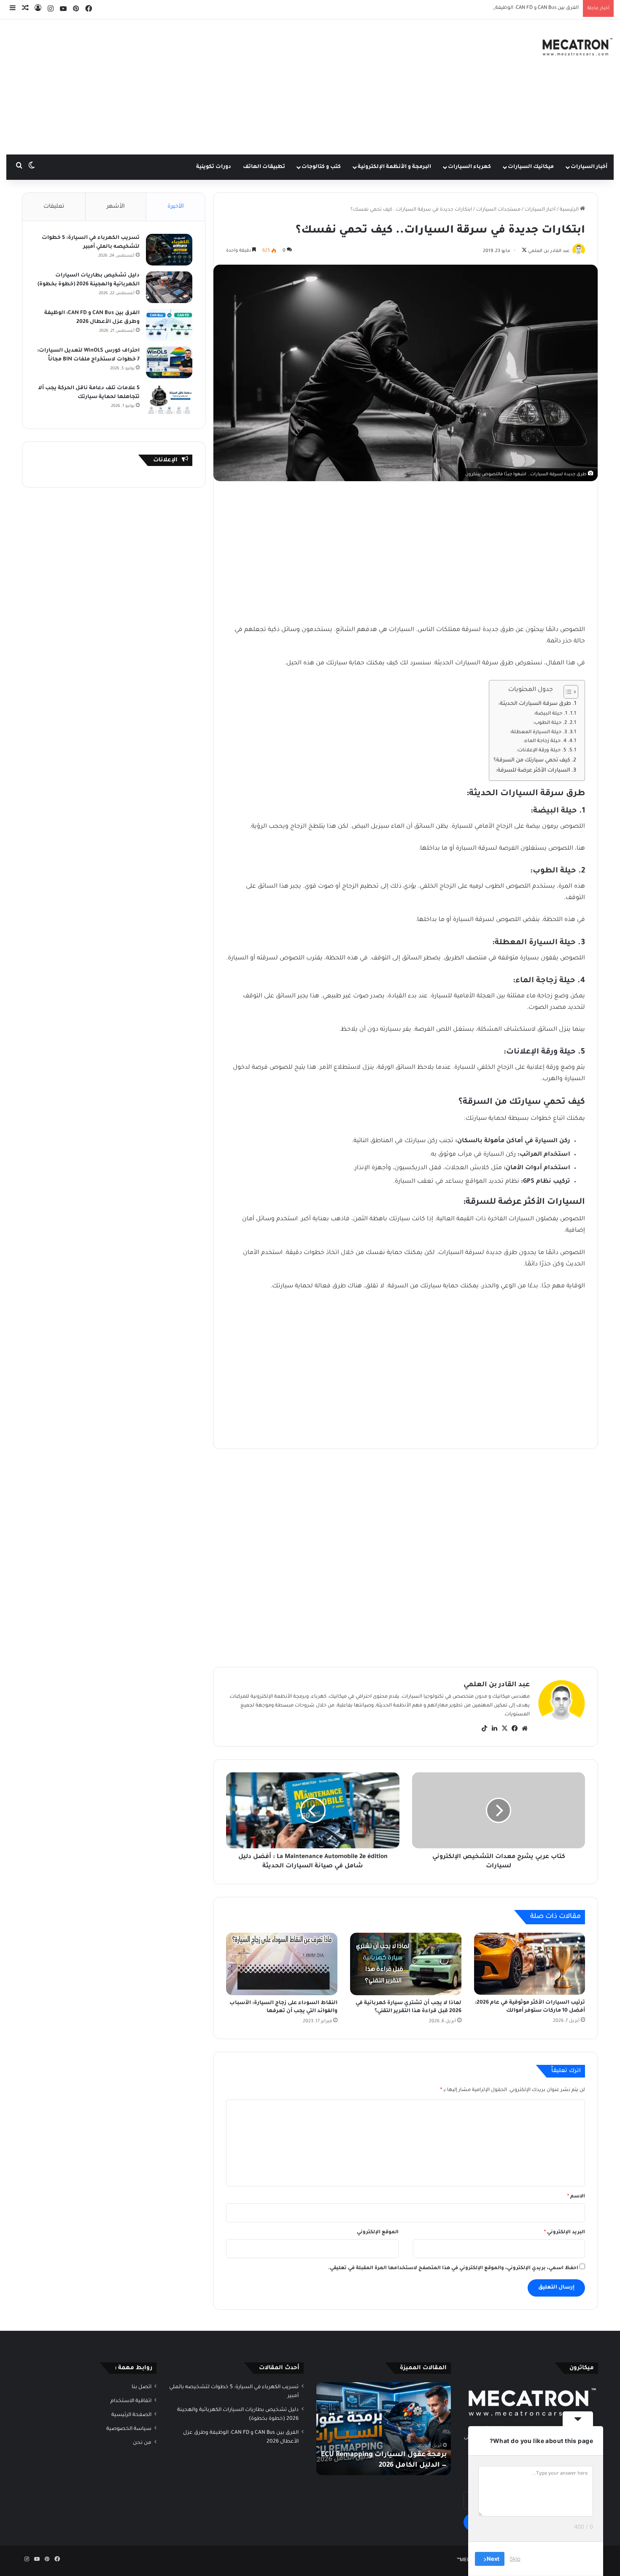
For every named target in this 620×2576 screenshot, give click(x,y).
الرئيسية (570, 210)
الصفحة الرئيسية (131, 2415)
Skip (515, 2559)
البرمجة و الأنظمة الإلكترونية (394, 167)
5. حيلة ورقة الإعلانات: (542, 751)
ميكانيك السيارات (531, 167)
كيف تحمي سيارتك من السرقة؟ (532, 761)
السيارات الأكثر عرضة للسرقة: (533, 771)
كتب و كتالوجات (321, 167)
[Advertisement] (207, 87)
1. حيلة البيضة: (551, 714)
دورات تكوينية (214, 167)
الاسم (576, 2197)
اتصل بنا (142, 2387)
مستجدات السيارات (498, 210)
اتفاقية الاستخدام (131, 2401)
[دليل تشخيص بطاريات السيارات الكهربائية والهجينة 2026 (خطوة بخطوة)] (169, 287)
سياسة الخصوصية (129, 2429)
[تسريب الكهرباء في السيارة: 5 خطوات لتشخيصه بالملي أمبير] (169, 250)
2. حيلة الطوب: (550, 723)
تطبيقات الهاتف (264, 167)
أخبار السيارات (589, 167)
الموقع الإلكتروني (378, 2233)
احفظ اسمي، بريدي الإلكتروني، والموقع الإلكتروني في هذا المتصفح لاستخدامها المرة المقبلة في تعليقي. (453, 2269)
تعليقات (54, 207)
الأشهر (116, 207)
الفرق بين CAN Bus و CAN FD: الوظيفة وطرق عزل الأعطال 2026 (508, 8)
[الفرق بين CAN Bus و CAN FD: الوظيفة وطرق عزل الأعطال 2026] (169, 325)
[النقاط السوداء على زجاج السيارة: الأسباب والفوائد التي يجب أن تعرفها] (282, 1964)
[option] (383, 2429)
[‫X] (504, 1728)
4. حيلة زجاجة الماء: (545, 741)
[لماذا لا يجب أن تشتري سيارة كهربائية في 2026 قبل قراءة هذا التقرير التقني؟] (406, 1964)
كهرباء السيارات (469, 167)
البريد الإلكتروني (565, 2233)
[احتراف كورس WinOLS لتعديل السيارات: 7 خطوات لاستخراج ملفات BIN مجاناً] (169, 362)
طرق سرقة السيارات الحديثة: (535, 704)
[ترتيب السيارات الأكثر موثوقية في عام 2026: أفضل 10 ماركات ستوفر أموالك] (530, 1964)
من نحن (142, 2443)
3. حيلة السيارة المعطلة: (538, 733)
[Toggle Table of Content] (567, 692)
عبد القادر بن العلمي (497, 1685)
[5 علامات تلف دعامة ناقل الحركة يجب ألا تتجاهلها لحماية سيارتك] (169, 400)
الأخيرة (176, 207)
